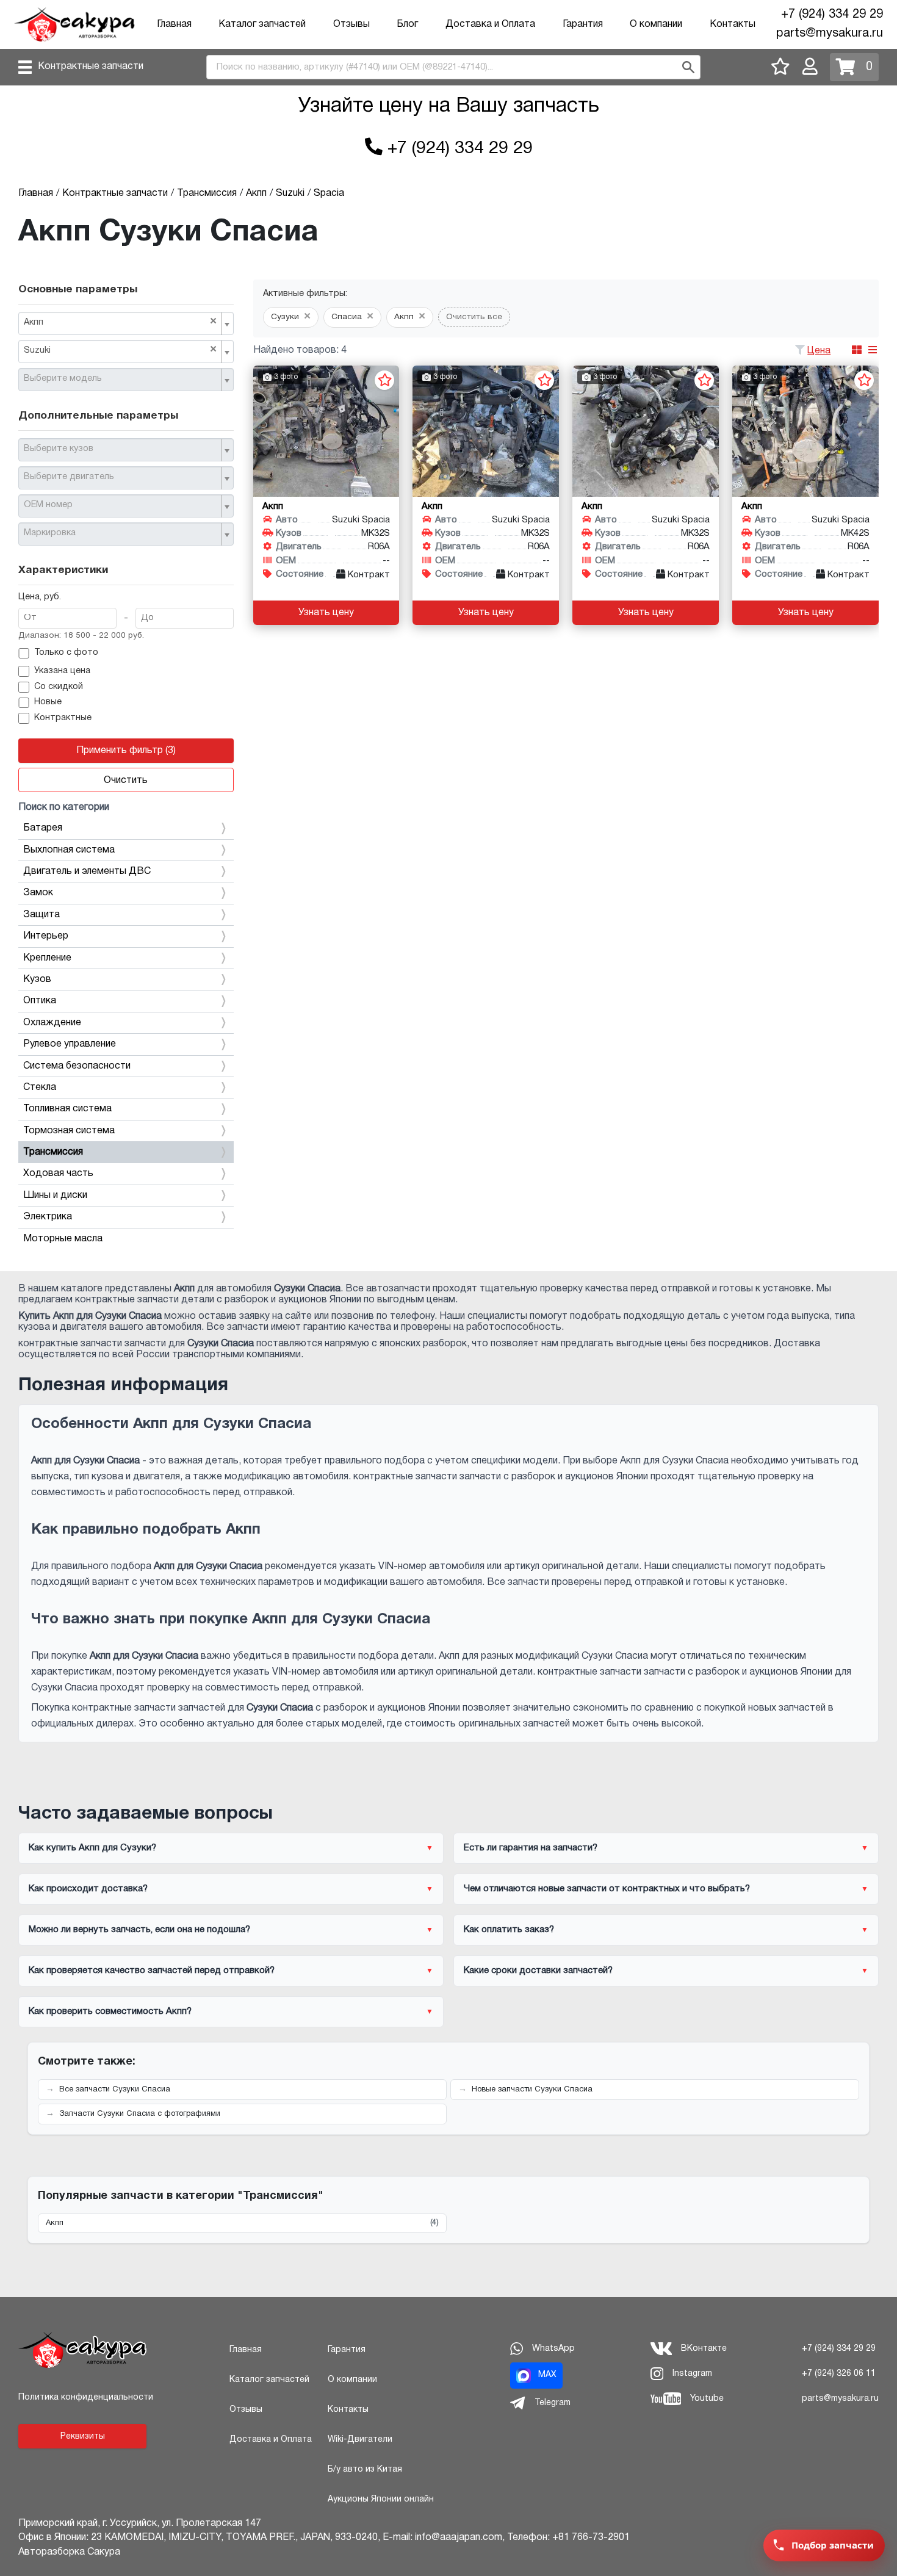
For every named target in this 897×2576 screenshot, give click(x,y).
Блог (407, 24)
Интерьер (46, 936)
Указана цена (62, 671)
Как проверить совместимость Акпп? (110, 2011)
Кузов (37, 980)
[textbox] (121, 379)
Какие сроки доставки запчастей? (538, 1971)
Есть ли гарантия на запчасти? (531, 1848)
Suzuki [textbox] (120, 350)
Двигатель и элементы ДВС (87, 871)
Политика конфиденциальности (86, 2397)
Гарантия (583, 24)
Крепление (47, 958)
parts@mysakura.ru (830, 34)
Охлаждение (52, 1023)
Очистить (126, 781)
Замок (38, 893)
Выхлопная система (69, 850)
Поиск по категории (64, 807)
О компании (656, 24)
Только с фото (66, 653)
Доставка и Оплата (490, 24)
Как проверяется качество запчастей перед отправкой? (152, 1971)
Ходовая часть (58, 1174)
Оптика (40, 1001)
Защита (41, 915)
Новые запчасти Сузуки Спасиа (532, 2090)
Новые (48, 702)
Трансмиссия (53, 1152)
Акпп (242, 2223)
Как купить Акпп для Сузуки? (92, 1848)
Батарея (43, 828)
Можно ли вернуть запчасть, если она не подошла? (139, 1930)
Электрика (48, 1217)
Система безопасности (77, 1066)
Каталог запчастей (262, 24)
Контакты (733, 24)
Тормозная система (69, 1131)
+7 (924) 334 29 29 (832, 15)
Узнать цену (326, 613)
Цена (819, 351)
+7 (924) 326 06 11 (839, 2374)
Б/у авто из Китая (365, 2470)
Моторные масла (63, 1239)
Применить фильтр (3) (126, 751)
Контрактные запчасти (91, 67)
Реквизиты (83, 2437)
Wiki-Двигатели (360, 2440)
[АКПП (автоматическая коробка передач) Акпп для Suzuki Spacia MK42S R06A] (805, 431)
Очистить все (474, 317)
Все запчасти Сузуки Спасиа (115, 2090)
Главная (174, 24)
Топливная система (67, 1109)
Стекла (40, 1088)
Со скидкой (59, 687)
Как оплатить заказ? (509, 1930)
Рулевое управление (70, 1044)
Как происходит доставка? (88, 1889)
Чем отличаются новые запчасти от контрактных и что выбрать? (607, 1889)
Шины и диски (55, 1196)
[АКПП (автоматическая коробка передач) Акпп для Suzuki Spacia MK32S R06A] (326, 431)
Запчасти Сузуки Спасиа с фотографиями (140, 2114)
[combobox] (126, 323)
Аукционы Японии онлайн (381, 2499)
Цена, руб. (40, 597)
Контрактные (63, 718)
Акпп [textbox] (120, 322)
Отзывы (351, 24)
